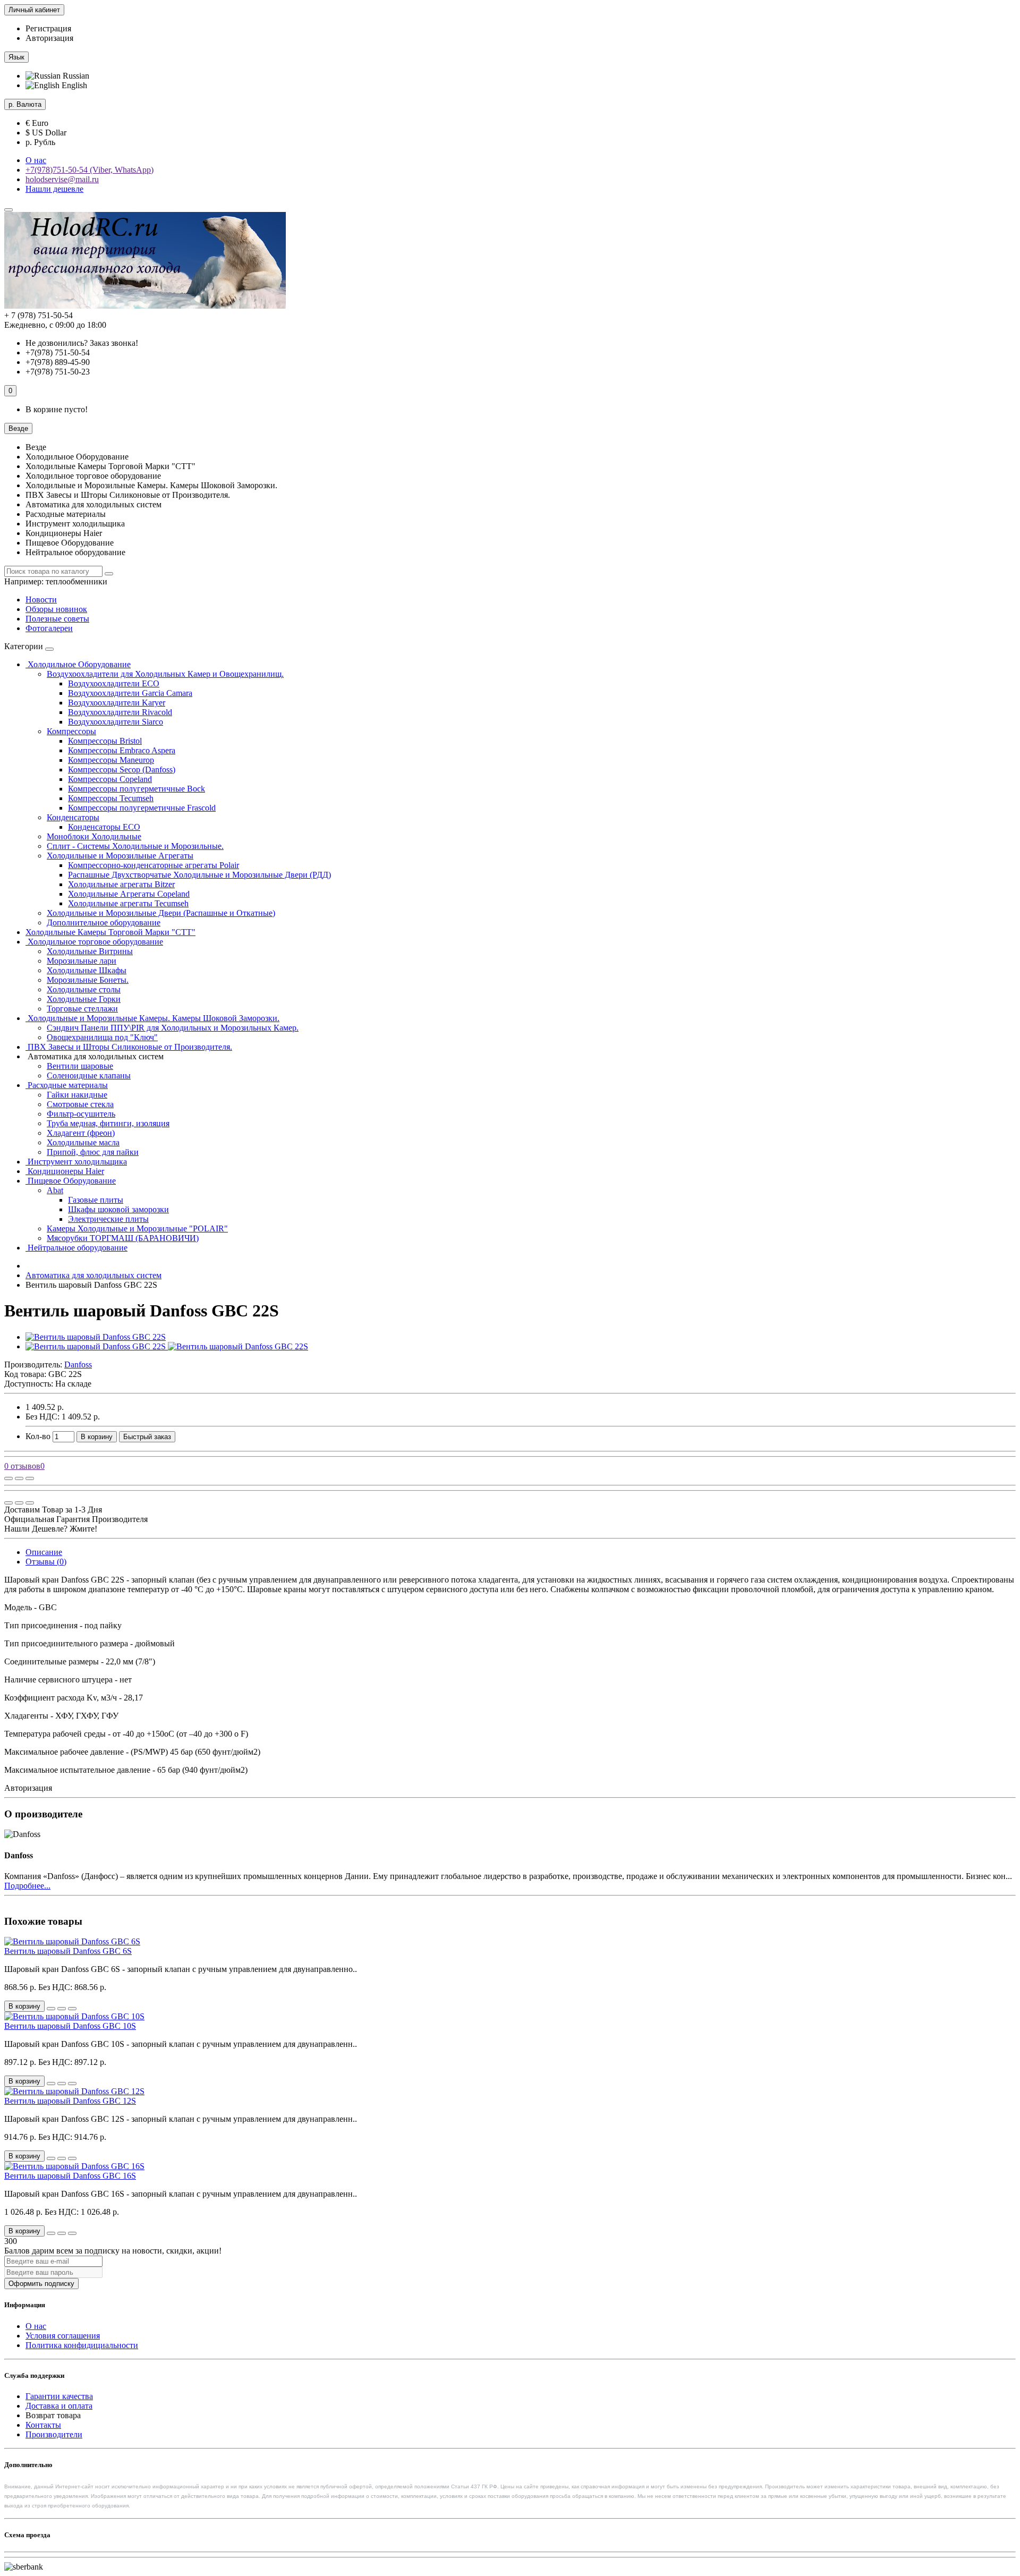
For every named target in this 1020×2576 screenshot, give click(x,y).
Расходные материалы (67, 1085)
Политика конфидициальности (82, 2345)
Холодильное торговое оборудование (94, 942)
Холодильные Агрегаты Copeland (129, 894)
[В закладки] (19, 1478)
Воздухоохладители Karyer (117, 703)
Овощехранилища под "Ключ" (102, 1037)
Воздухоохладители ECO (114, 683)
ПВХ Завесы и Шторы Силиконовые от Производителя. (129, 1047)
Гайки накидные (77, 1095)
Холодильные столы (84, 989)
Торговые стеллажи (82, 1009)
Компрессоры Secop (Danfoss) (122, 770)
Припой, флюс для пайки (93, 1152)
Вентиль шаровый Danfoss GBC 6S (68, 1951)
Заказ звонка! (82, 343)
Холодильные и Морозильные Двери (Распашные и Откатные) (161, 913)
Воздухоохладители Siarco (116, 722)
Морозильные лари (82, 961)
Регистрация (48, 28)
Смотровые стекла (80, 1104)
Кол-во (38, 1436)
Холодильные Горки (84, 999)
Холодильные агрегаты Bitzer (121, 884)
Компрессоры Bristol (105, 741)
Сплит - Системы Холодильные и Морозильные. (135, 846)
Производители (54, 2434)
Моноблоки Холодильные (94, 836)
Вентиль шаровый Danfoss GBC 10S (70, 2026)
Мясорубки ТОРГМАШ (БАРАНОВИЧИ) (123, 1238)
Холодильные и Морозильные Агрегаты (120, 856)
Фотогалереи (49, 628)
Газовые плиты (96, 1200)
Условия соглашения (63, 2336)
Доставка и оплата (59, 2406)
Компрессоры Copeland (110, 779)
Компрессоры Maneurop (111, 760)
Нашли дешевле (54, 189)
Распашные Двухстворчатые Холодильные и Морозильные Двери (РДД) (199, 875)
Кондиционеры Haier (65, 1171)
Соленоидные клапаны (89, 1076)
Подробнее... (27, 1886)
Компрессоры (71, 731)
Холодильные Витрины (90, 951)
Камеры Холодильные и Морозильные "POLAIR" (137, 1229)
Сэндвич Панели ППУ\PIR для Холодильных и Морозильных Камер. (173, 1028)
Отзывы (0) (46, 1562)
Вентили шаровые (80, 1066)
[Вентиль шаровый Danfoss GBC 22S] (96, 1337)
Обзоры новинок (56, 609)
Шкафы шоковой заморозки (118, 1209)
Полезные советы (57, 619)
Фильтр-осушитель (81, 1114)
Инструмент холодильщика (76, 1162)
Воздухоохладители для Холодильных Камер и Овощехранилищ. (165, 674)
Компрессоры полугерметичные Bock (137, 789)
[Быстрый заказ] (51, 2009)
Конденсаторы (73, 817)
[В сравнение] (30, 1478)
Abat (55, 1190)
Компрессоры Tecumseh (111, 798)
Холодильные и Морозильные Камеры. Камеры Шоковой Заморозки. (152, 1018)
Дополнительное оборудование (104, 923)
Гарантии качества (59, 2396)
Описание (44, 1552)
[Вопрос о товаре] (8, 1478)
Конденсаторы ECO (104, 827)
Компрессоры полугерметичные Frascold (142, 808)
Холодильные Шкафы (87, 970)
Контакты (43, 2425)
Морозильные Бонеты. (88, 980)
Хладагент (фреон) (81, 1133)
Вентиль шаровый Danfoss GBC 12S (70, 2101)
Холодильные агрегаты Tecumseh (128, 903)
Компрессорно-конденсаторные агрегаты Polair (154, 865)
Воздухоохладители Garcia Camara (130, 693)
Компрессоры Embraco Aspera (122, 750)
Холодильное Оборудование (78, 664)
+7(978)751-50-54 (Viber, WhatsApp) (90, 170)
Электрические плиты (108, 1219)
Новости (41, 600)
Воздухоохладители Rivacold (120, 712)
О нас (36, 160)
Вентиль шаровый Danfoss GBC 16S (70, 2176)
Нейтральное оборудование (76, 1248)
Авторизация (49, 38)
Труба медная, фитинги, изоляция (108, 1123)
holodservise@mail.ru (62, 179)
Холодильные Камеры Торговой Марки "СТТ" (110, 932)
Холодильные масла (83, 1142)
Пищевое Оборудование (71, 1181)
